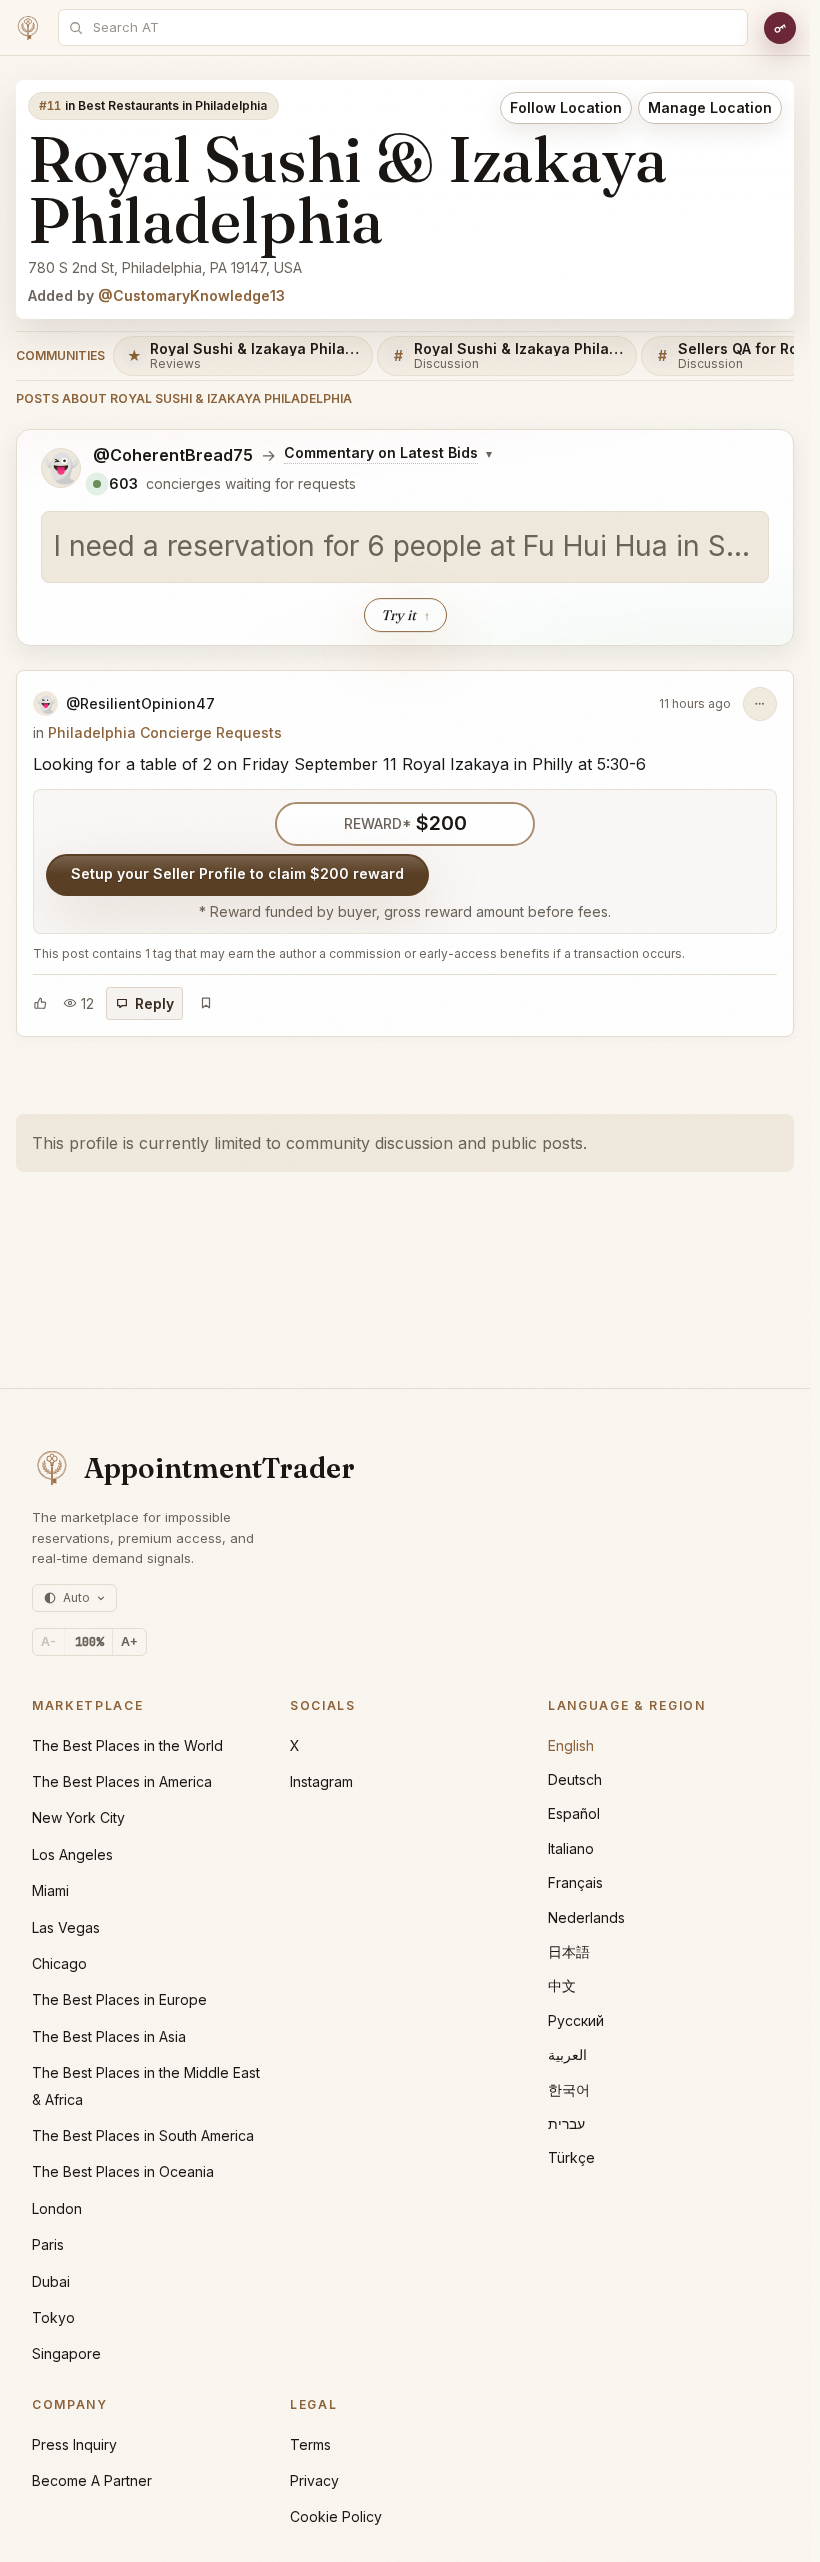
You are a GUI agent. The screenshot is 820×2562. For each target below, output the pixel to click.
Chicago (59, 1963)
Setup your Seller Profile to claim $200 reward (237, 873)
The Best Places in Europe (119, 1999)
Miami (50, 1890)
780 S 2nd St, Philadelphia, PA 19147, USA (165, 267)
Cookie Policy (336, 2516)
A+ (129, 1641)
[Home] (28, 28)
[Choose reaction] (40, 1003)
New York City (78, 1817)
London (57, 2208)
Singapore (66, 2353)
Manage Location (710, 107)
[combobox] (414, 27)
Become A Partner (92, 2480)
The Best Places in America (122, 1781)
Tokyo (53, 2317)
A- (48, 1641)
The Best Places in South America (143, 2135)
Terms (310, 2444)
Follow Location (566, 107)
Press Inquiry (74, 2444)
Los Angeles (72, 1854)
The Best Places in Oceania (123, 2171)
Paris (48, 2244)
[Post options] (760, 704)
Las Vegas (66, 1927)
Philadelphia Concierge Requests (165, 732)
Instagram (321, 1781)
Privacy (314, 2480)
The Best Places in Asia (109, 2036)
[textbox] (405, 547)
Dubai (51, 2281)
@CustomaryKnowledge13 (191, 295)
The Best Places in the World (127, 1745)
